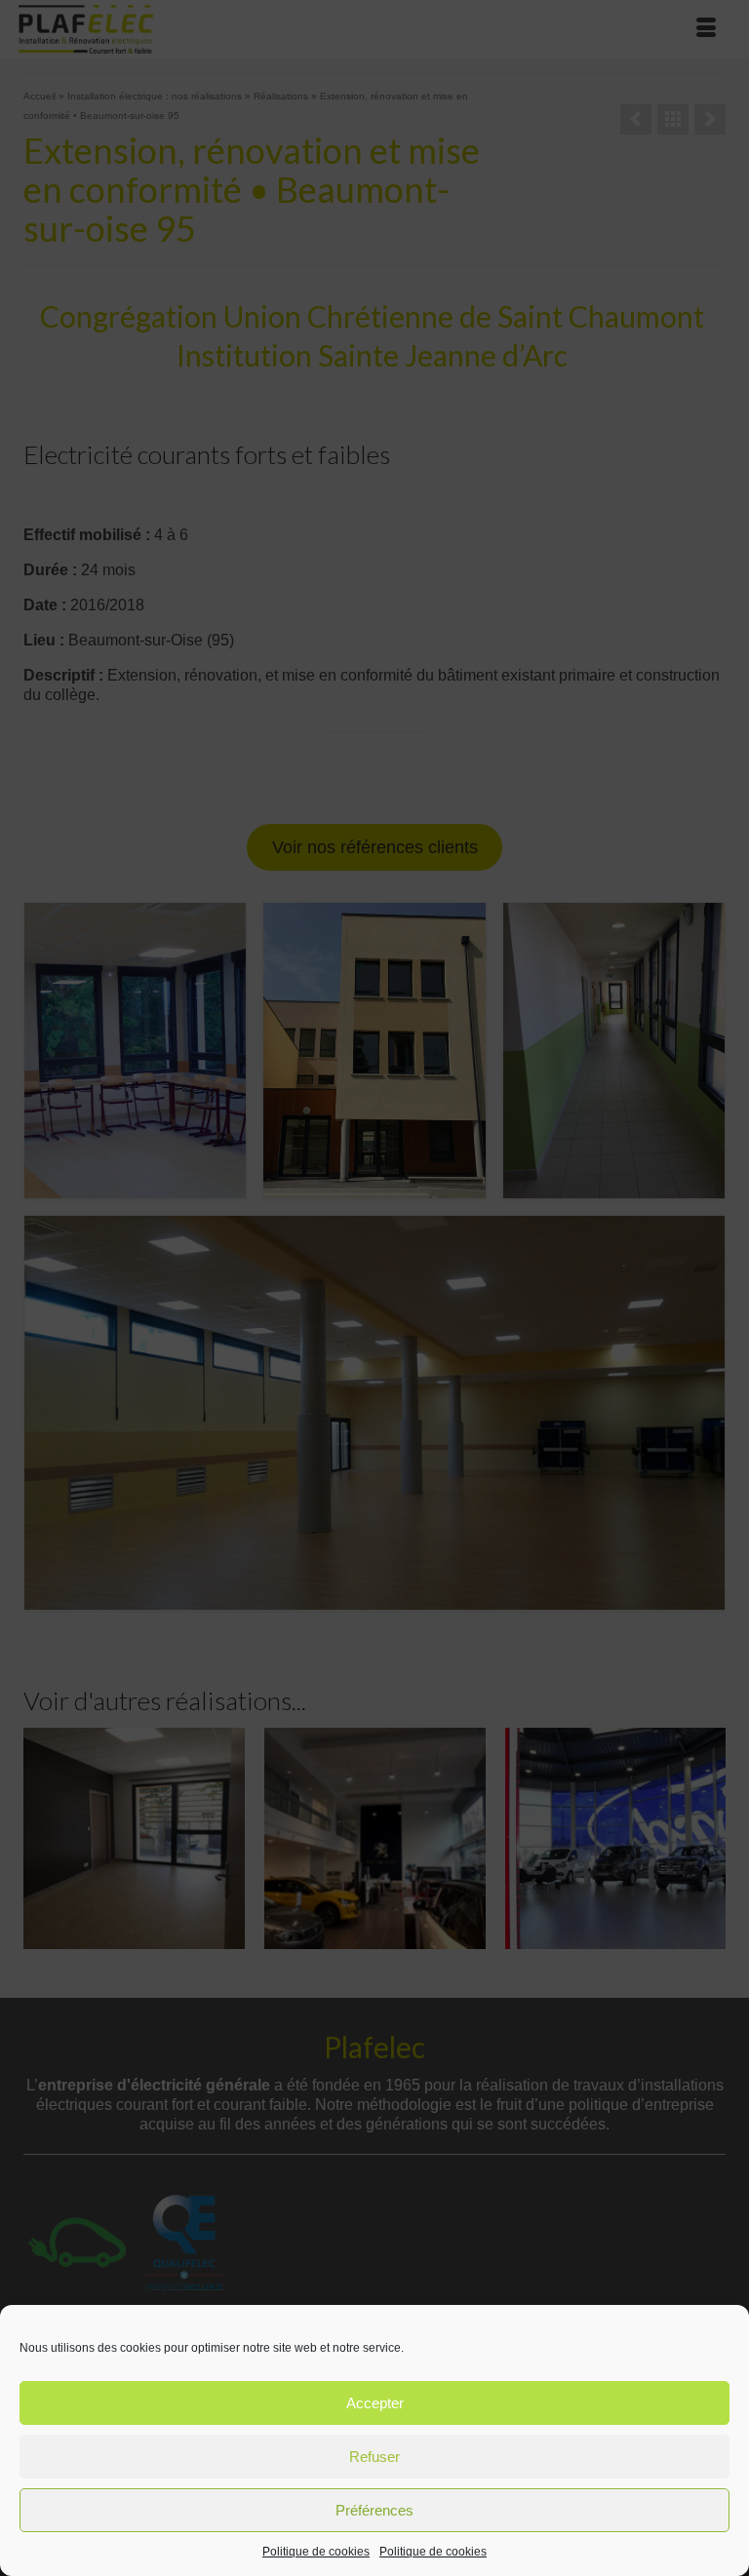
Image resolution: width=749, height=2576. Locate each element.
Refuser (374, 2457)
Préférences (374, 2510)
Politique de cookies (316, 2552)
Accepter (375, 2403)
